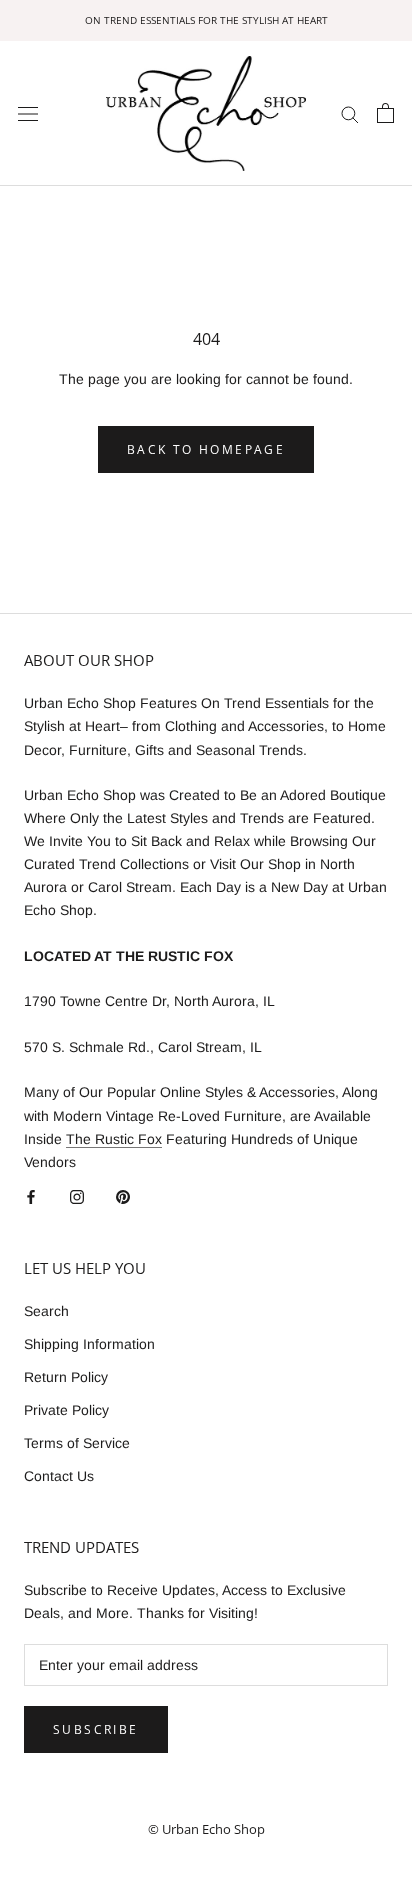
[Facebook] (31, 1196)
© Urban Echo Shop (206, 1829)
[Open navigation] (28, 113)
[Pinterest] (123, 1196)
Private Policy (66, 1410)
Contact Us (59, 1476)
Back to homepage (206, 449)
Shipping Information (89, 1344)
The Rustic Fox (114, 1139)
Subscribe (96, 1729)
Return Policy (66, 1377)
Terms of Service (77, 1443)
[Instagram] (77, 1196)
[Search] (350, 113)
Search (46, 1311)
